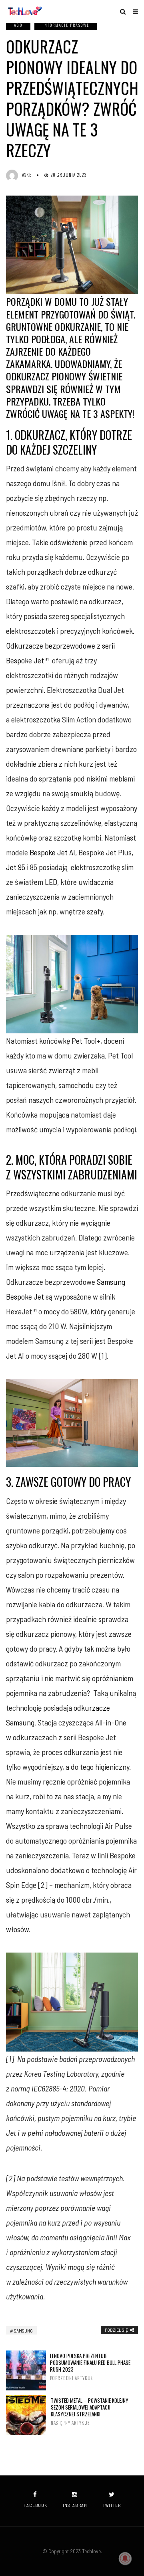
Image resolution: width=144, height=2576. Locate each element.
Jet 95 (16, 867)
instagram (75, 2505)
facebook (35, 2505)
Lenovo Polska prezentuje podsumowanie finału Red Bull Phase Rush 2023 (90, 2367)
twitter (112, 2505)
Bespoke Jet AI (52, 852)
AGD (18, 25)
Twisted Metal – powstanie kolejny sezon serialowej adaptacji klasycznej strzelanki (90, 2412)
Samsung (23, 2331)
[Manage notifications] (125, 2558)
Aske (27, 175)
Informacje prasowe (66, 25)
